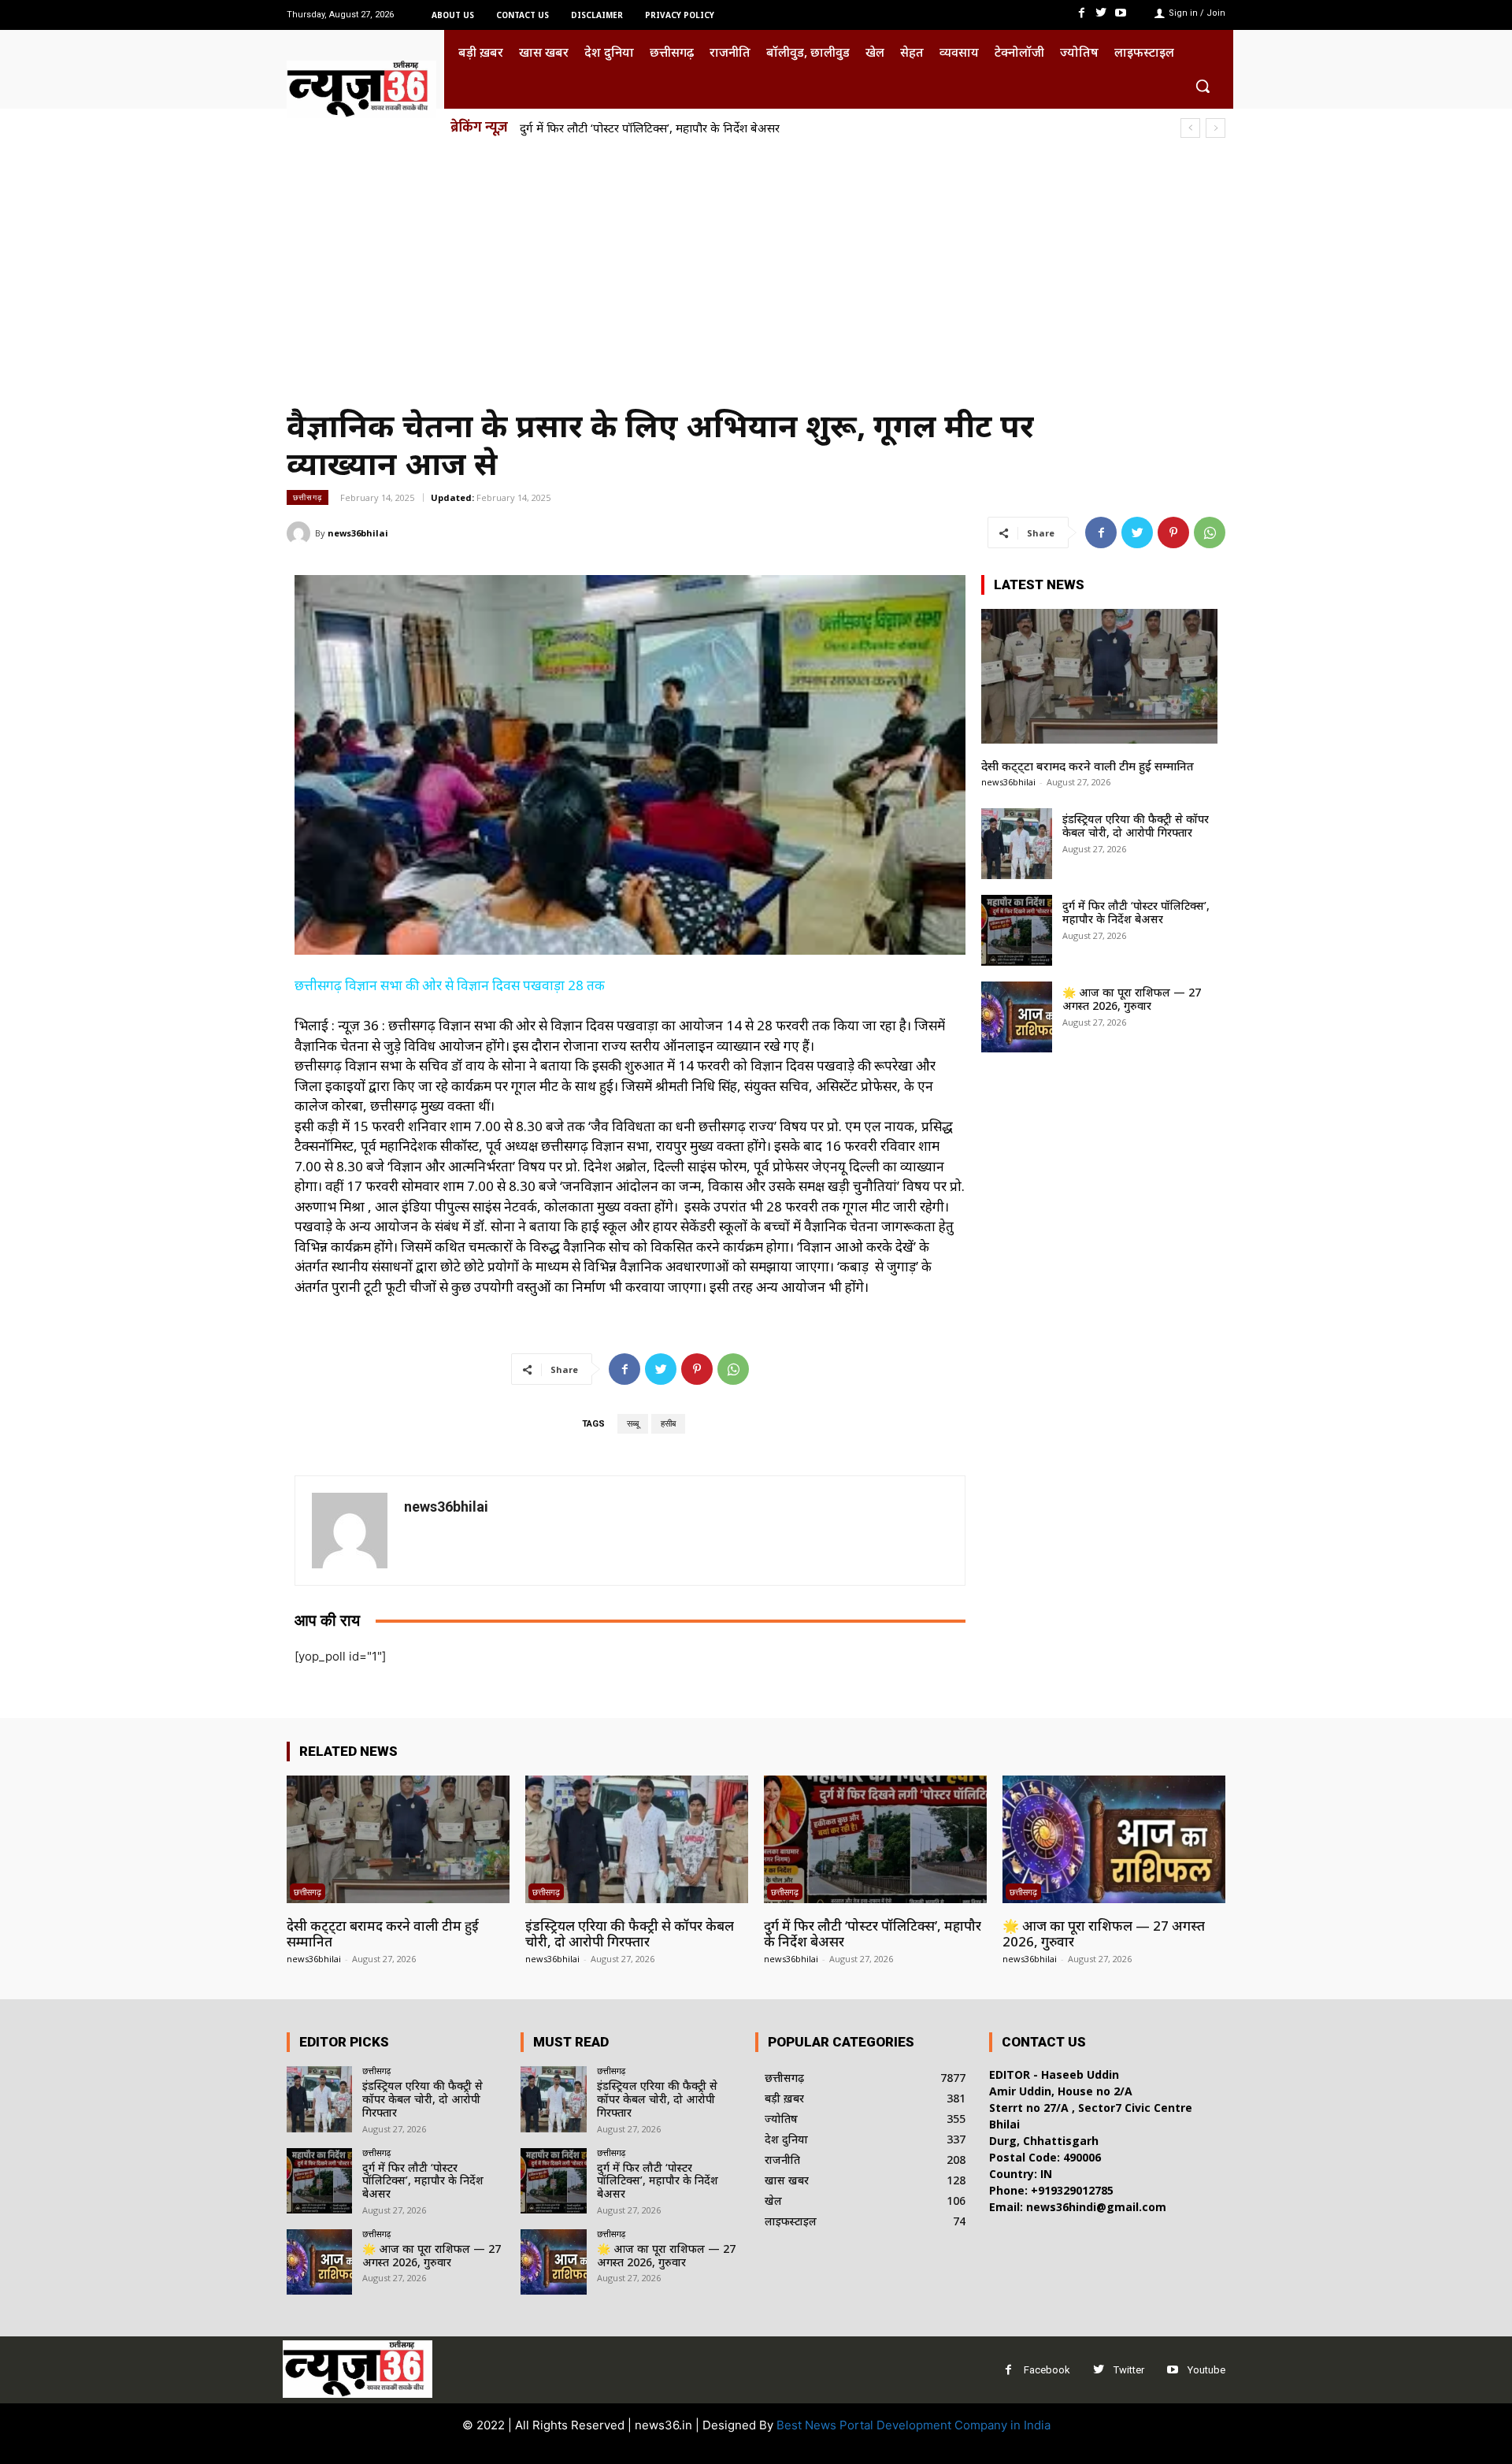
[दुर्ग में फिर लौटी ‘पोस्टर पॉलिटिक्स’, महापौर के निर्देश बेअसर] (1017, 930)
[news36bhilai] (301, 533)
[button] (1203, 86)
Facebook (1047, 2370)
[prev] (1190, 128)
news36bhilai (358, 533)
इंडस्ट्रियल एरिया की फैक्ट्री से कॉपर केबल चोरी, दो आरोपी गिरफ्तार (1136, 826)
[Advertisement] (756, 266)
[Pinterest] (1173, 533)
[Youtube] (1121, 13)
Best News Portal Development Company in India (913, 2425)
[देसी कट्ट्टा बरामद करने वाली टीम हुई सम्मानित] (1099, 676)
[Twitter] (1101, 13)
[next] (1216, 128)
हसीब (668, 1424)
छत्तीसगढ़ (308, 497)
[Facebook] (1081, 13)
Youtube (1206, 2370)
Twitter (1129, 2370)
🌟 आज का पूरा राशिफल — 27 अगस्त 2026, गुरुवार (1132, 999)
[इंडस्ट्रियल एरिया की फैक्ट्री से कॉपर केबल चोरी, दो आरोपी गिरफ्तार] (1017, 844)
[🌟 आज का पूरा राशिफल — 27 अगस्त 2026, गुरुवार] (1017, 1017)
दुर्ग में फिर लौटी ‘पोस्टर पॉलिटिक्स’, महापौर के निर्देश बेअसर (650, 128)
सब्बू (633, 1424)
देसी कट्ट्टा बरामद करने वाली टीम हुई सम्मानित (1088, 766)
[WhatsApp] (1210, 533)
